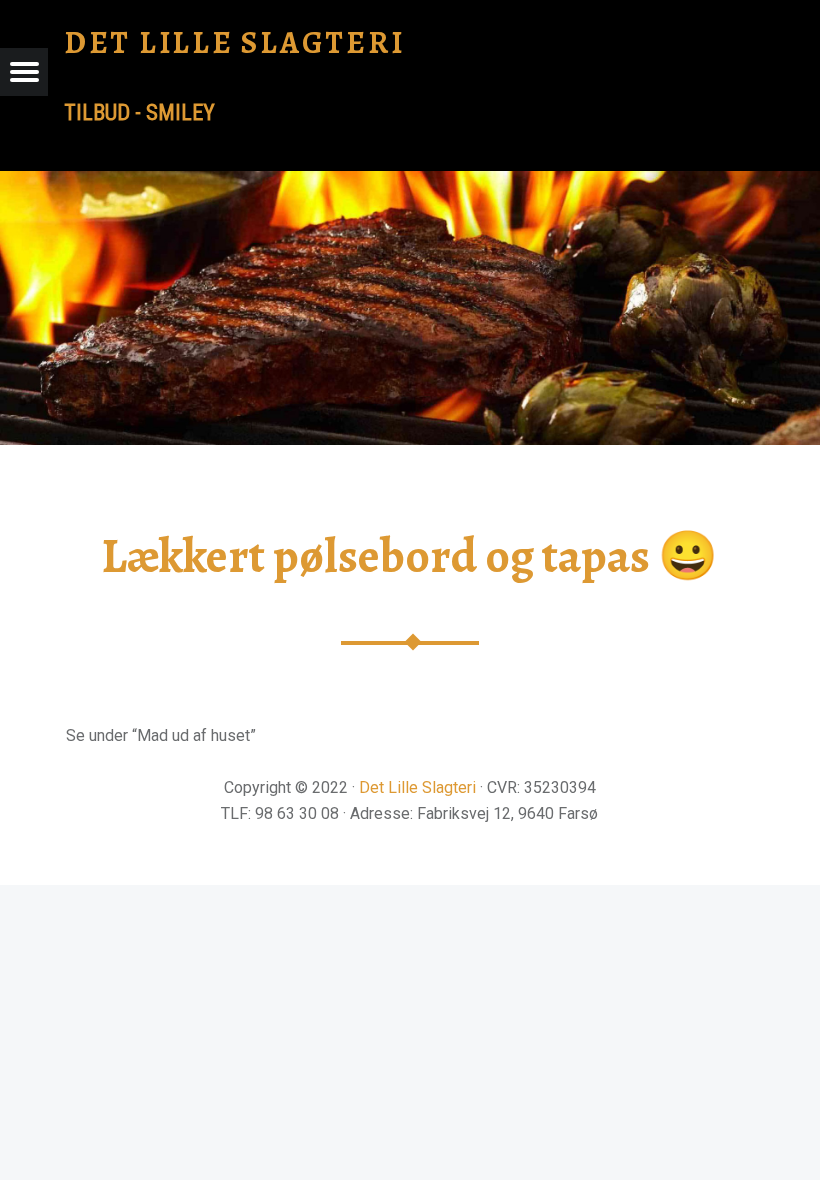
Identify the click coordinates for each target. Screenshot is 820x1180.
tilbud (97, 112)
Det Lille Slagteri (417, 787)
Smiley (180, 112)
